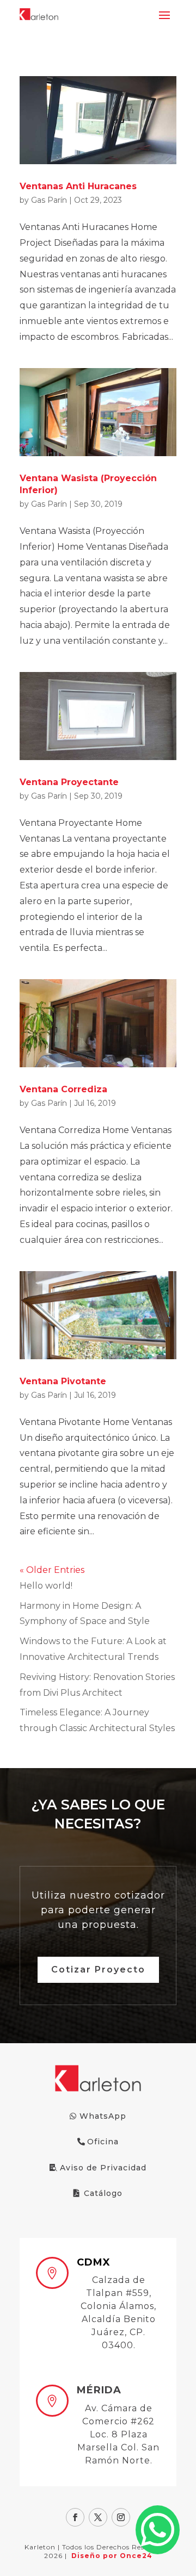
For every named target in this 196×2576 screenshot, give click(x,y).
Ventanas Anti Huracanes (78, 186)
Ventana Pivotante (63, 1381)
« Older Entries (52, 1570)
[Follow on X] (98, 2517)
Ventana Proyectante (69, 782)
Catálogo (103, 2193)
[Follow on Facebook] (75, 2517)
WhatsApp (103, 2116)
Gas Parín (49, 200)
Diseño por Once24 (112, 2556)
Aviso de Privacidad (103, 2168)
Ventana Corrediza (63, 1089)
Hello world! (46, 1586)
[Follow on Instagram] (121, 2517)
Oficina (103, 2142)
